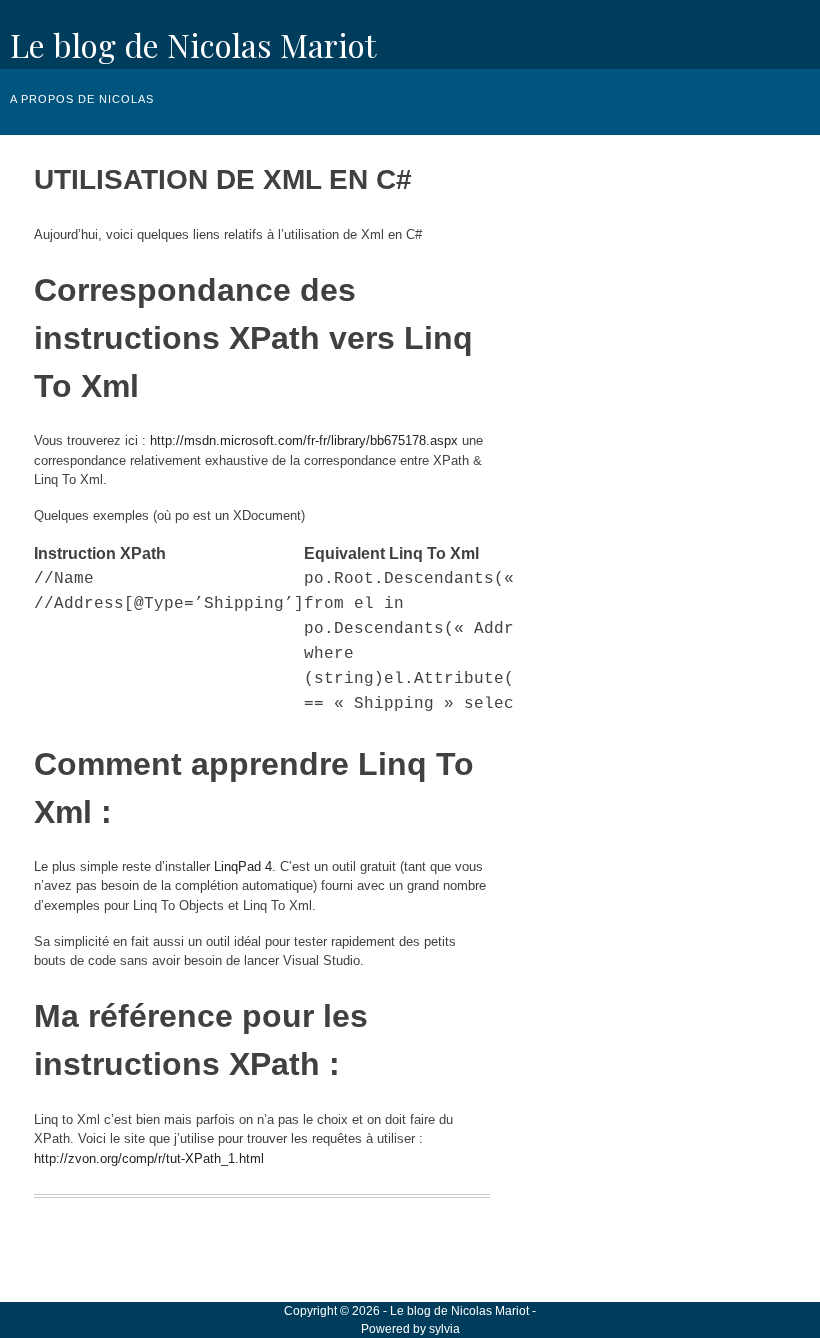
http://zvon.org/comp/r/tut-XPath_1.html (149, 1158)
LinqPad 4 (243, 866)
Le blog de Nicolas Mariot (193, 44)
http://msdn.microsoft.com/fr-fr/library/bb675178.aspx (304, 440)
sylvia (444, 1329)
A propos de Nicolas (82, 99)
